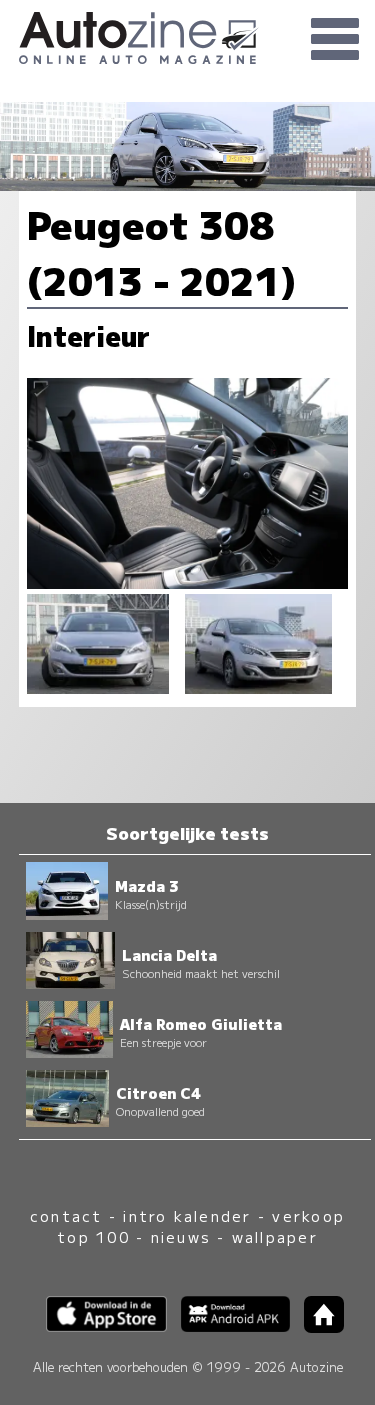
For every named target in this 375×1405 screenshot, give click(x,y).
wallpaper (275, 1236)
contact (66, 1215)
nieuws (181, 1236)
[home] (317, 1326)
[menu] (335, 40)
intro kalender (187, 1215)
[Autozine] (187, 35)
